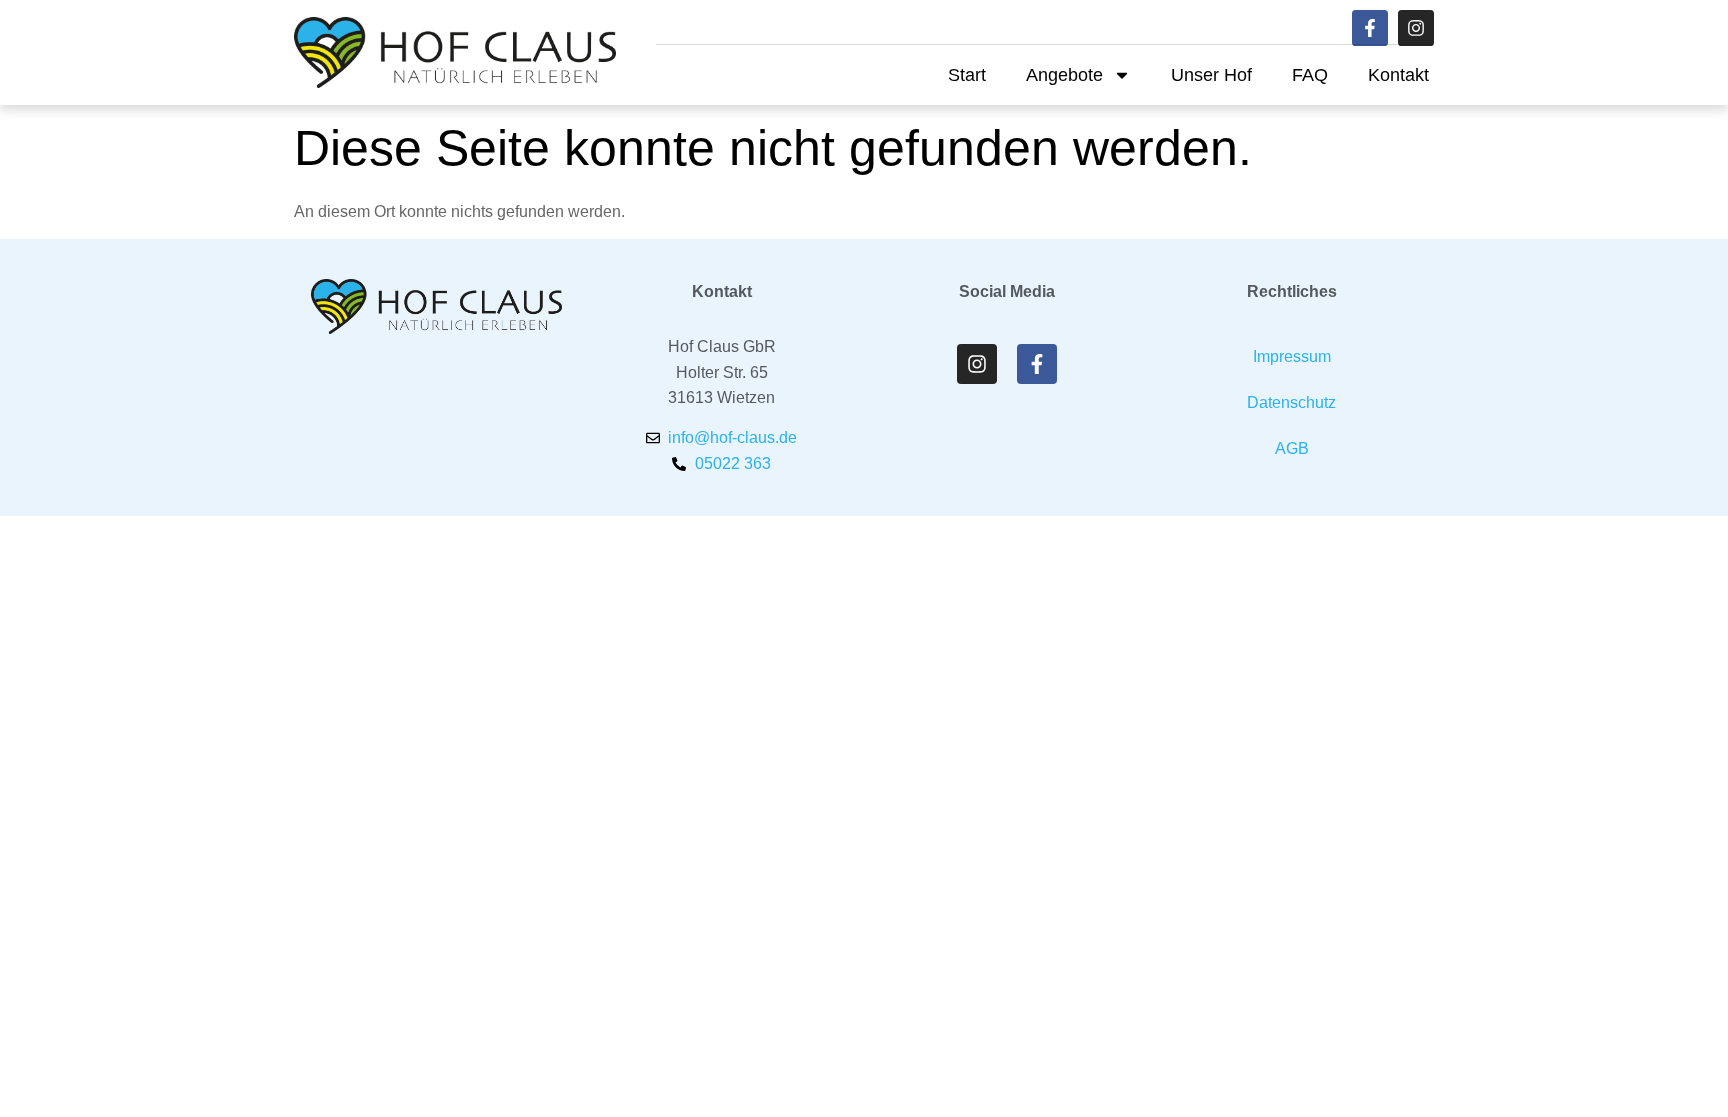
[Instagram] (1416, 28)
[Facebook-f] (1370, 28)
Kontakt (1398, 75)
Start (967, 75)
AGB (1292, 448)
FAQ (1310, 75)
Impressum (1292, 356)
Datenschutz (1291, 402)
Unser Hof (1211, 75)
